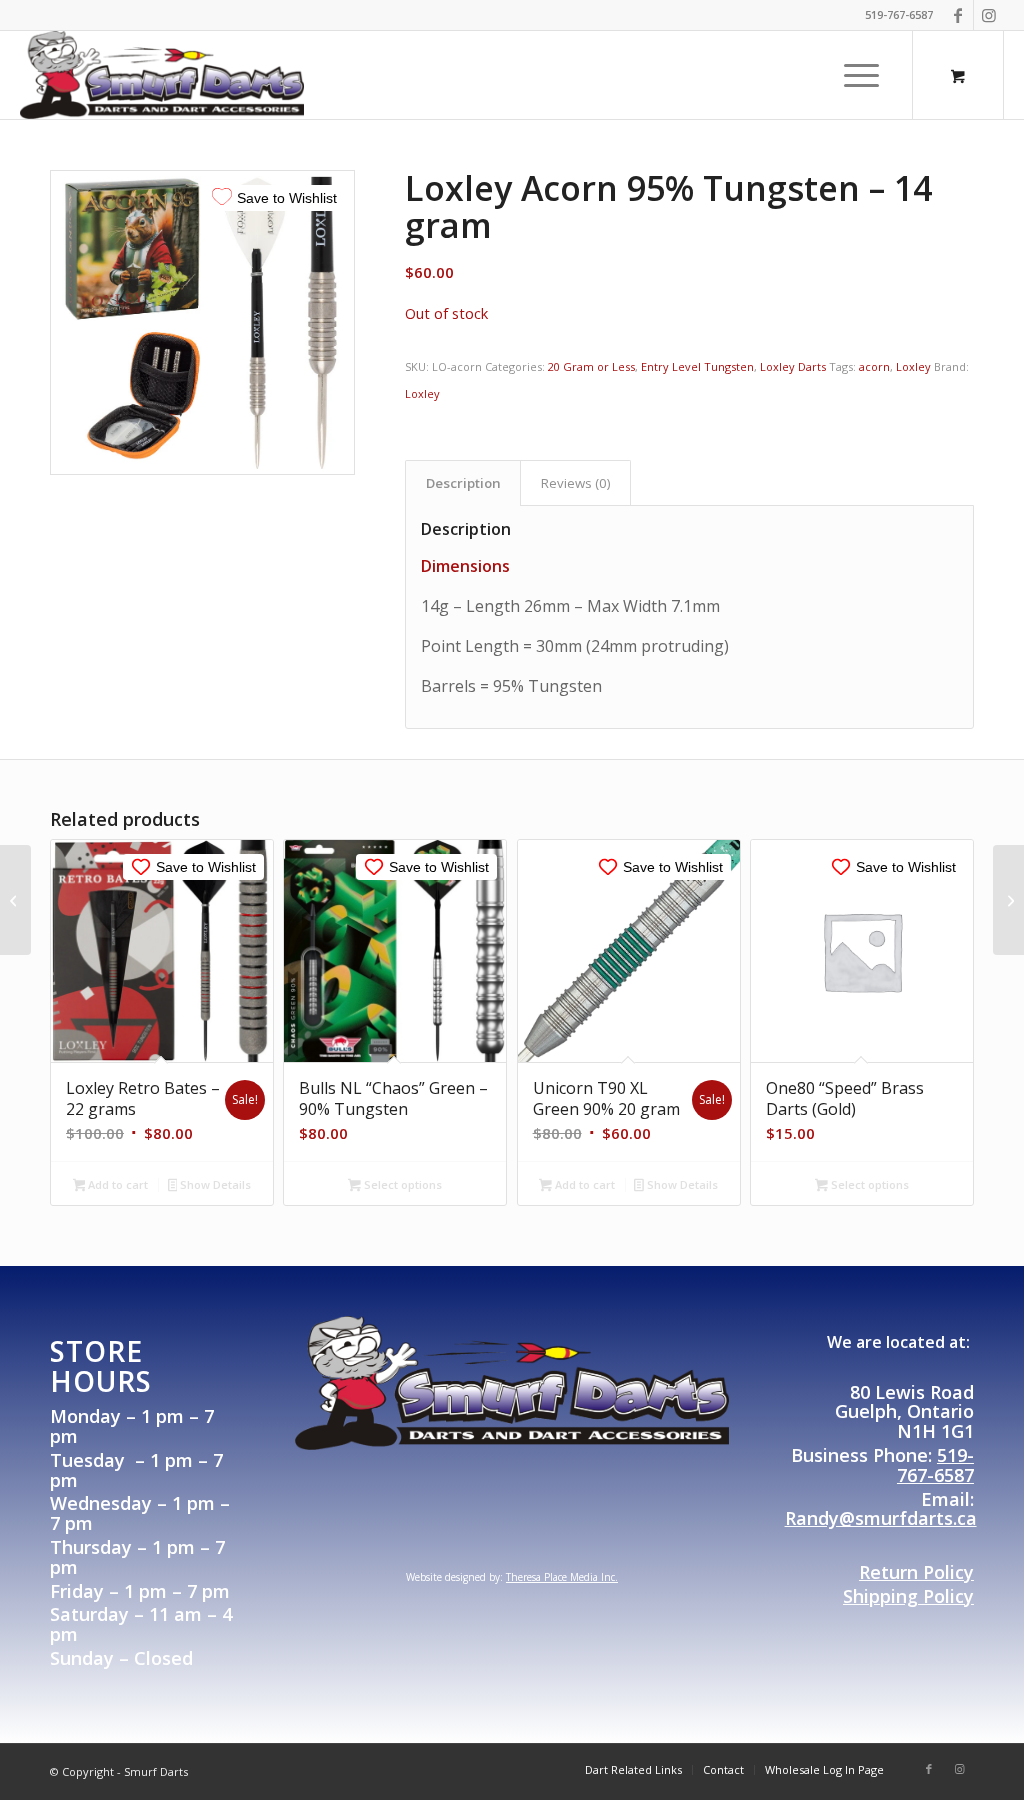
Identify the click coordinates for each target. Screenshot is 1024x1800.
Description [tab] (463, 483)
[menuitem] (861, 75)
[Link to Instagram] (989, 15)
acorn (874, 366)
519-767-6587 (935, 1465)
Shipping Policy (908, 1596)
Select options (401, 1184)
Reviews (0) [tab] (576, 483)
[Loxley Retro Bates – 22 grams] (15, 900)
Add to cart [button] (116, 1184)
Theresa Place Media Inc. (562, 1577)
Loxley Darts (793, 366)
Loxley (913, 366)
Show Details (214, 1184)
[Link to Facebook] (958, 15)
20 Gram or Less (591, 366)
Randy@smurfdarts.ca (881, 1518)
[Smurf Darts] (162, 75)
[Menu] (855, 75)
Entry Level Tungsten (697, 366)
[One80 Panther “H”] (1008, 900)
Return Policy (916, 1572)
